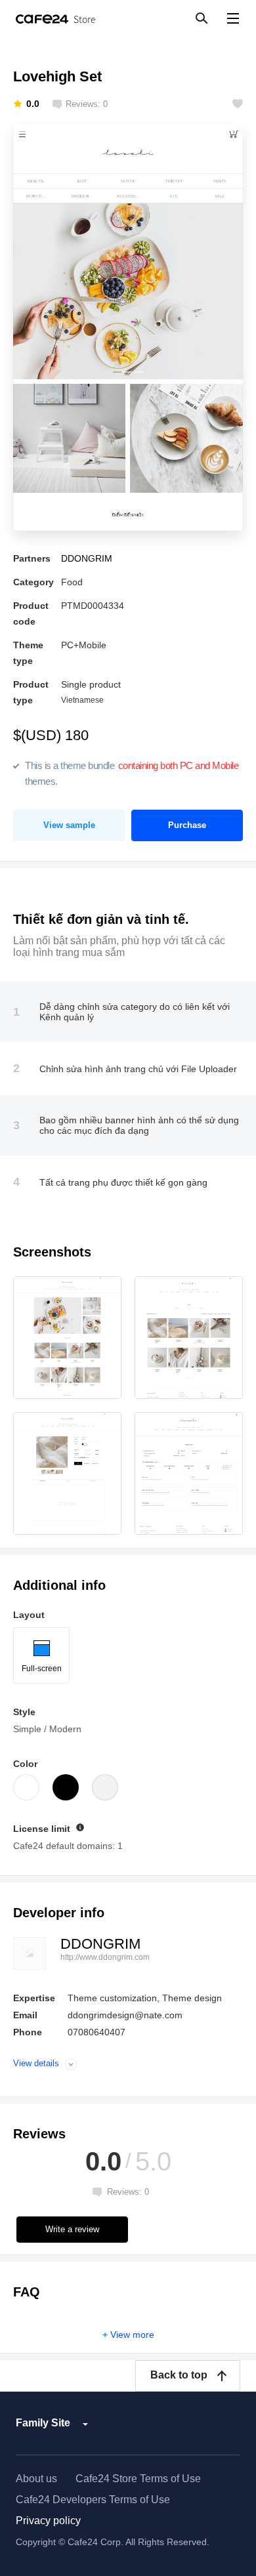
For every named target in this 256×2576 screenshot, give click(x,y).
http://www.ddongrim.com (105, 1957)
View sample (69, 825)
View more (132, 2335)
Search (201, 18)
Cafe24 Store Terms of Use (138, 2479)
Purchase (187, 825)
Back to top (179, 2375)
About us (36, 2479)
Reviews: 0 (87, 104)
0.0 (33, 104)
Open (71, 2064)
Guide (80, 1827)
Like (238, 104)
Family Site (43, 2423)
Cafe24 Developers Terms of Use (93, 2500)
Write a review (72, 2229)
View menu (233, 18)
